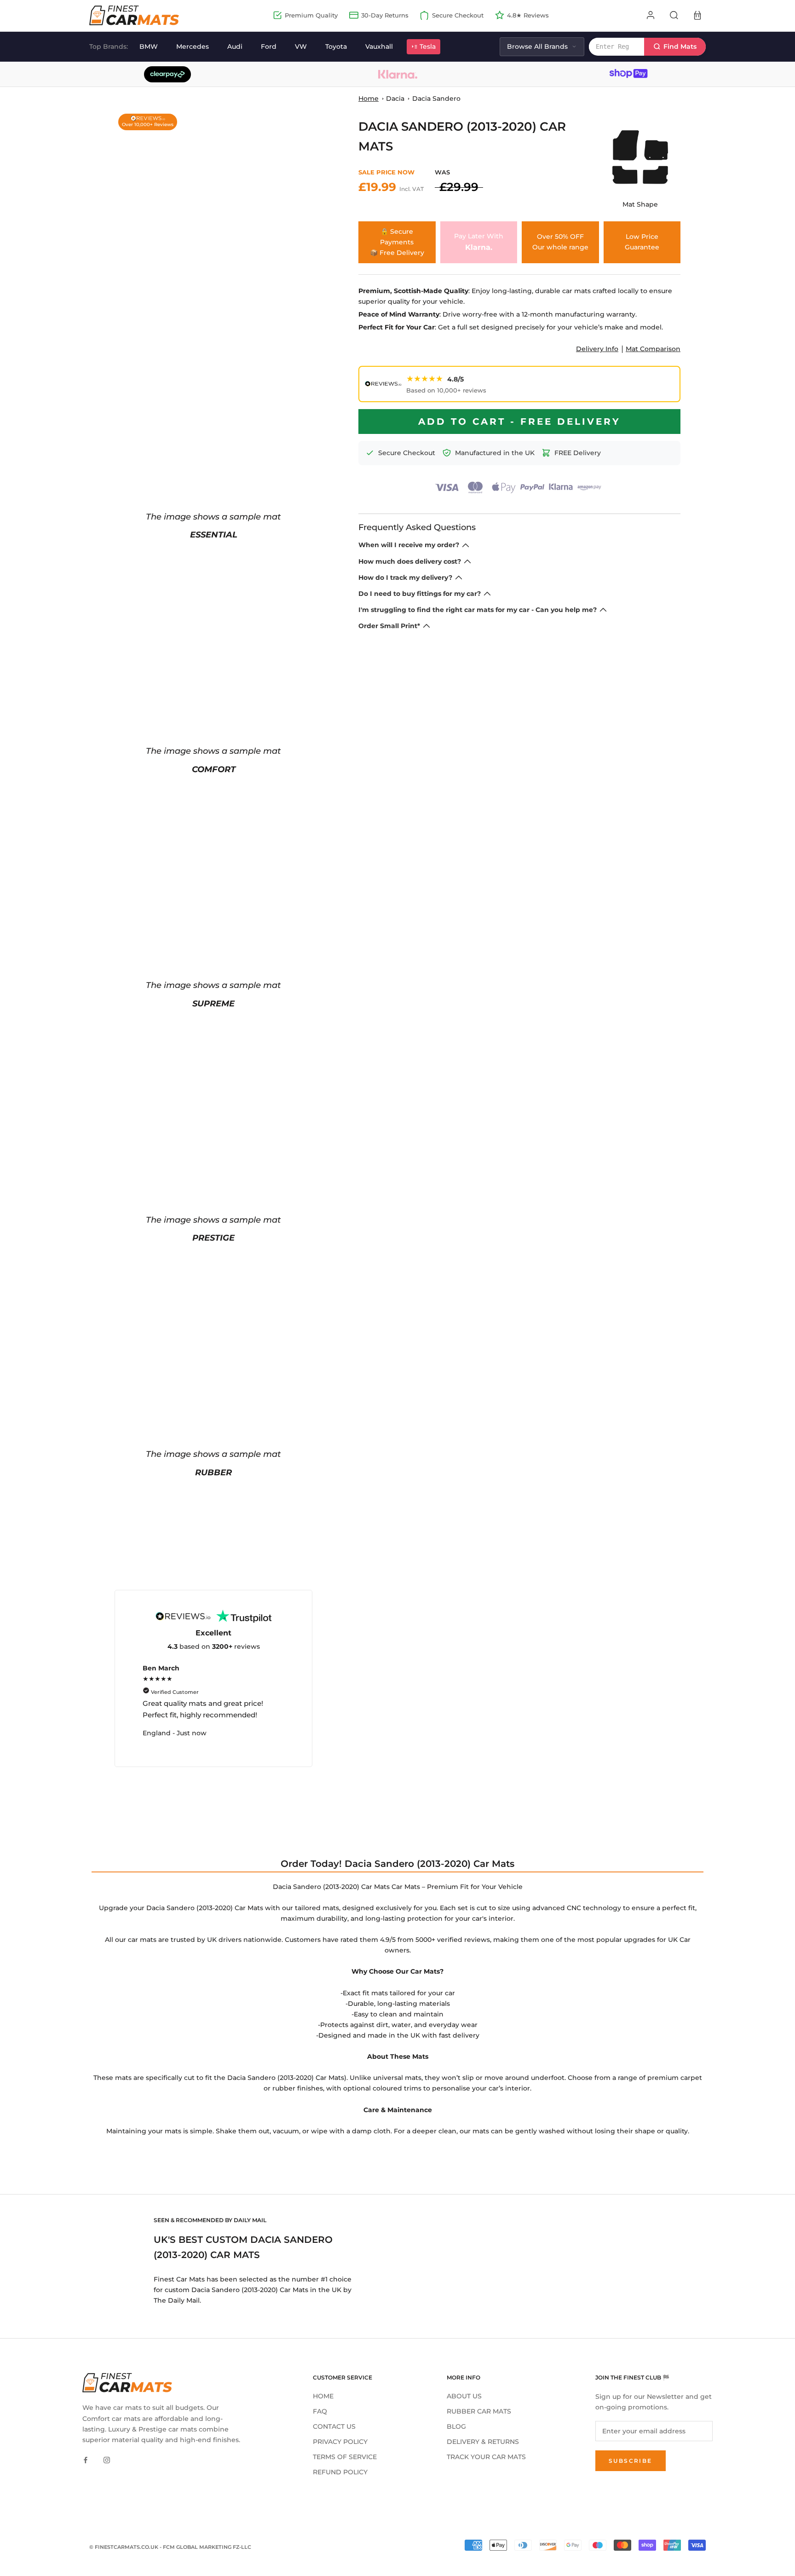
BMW (149, 46)
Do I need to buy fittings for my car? (420, 594)
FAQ (320, 2411)
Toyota (336, 46)
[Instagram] (107, 2460)
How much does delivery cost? (410, 561)
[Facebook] (86, 2460)
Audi (235, 46)
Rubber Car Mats (479, 2411)
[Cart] (697, 15)
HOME (323, 2396)
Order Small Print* (389, 626)
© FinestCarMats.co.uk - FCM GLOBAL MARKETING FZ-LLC (170, 2547)
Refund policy (340, 2472)
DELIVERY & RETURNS (483, 2442)
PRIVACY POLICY (340, 2442)
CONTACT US (334, 2426)
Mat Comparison (653, 349)
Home (369, 98)
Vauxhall (379, 46)
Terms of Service (345, 2457)
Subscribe (631, 2461)
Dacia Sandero (436, 98)
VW (301, 46)
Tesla (428, 46)
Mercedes (193, 46)
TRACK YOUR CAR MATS (486, 2457)
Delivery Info (597, 349)
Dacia (395, 98)
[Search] (674, 15)
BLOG (456, 2426)
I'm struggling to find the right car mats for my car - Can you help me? (478, 610)
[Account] (651, 15)
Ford (269, 46)
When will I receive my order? (409, 545)
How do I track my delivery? (405, 578)
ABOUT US (464, 2396)
